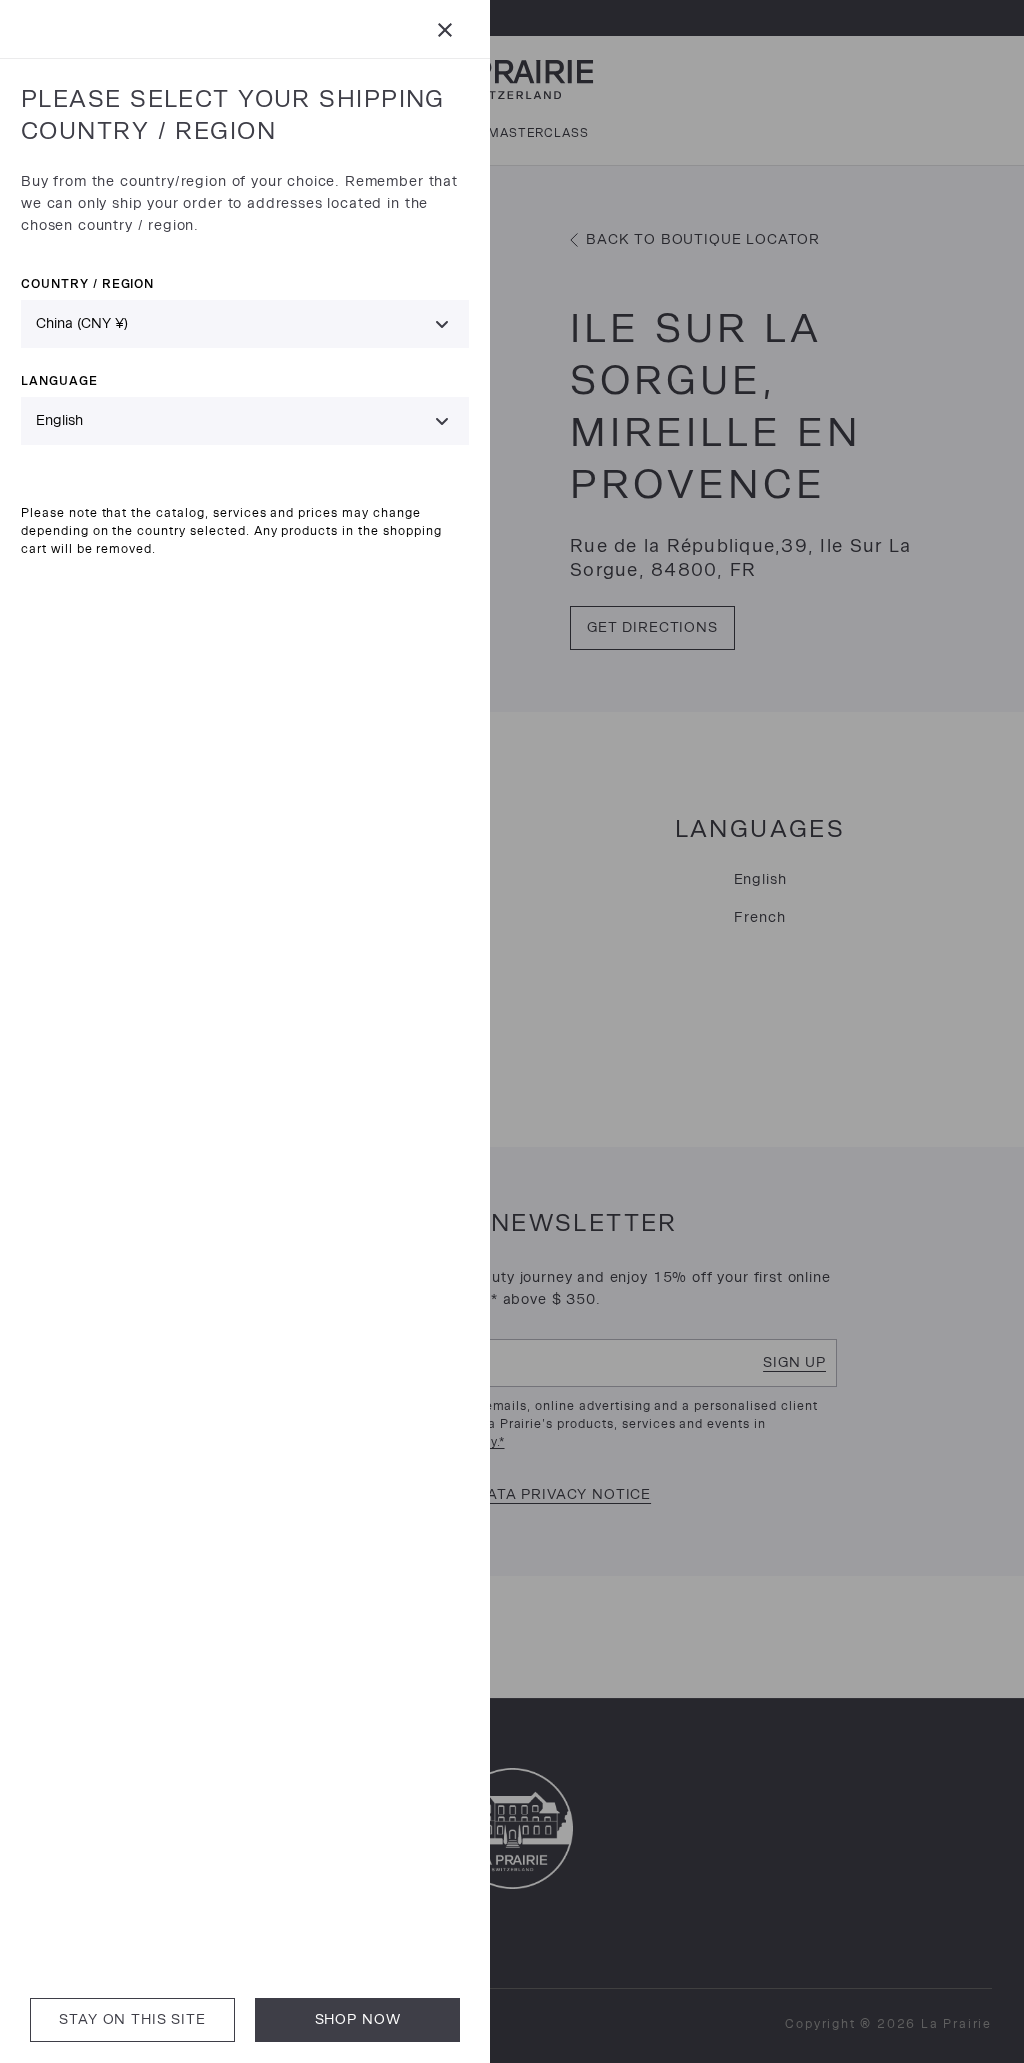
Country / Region (87, 283)
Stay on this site (132, 2019)
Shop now (358, 2019)
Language (59, 380)
